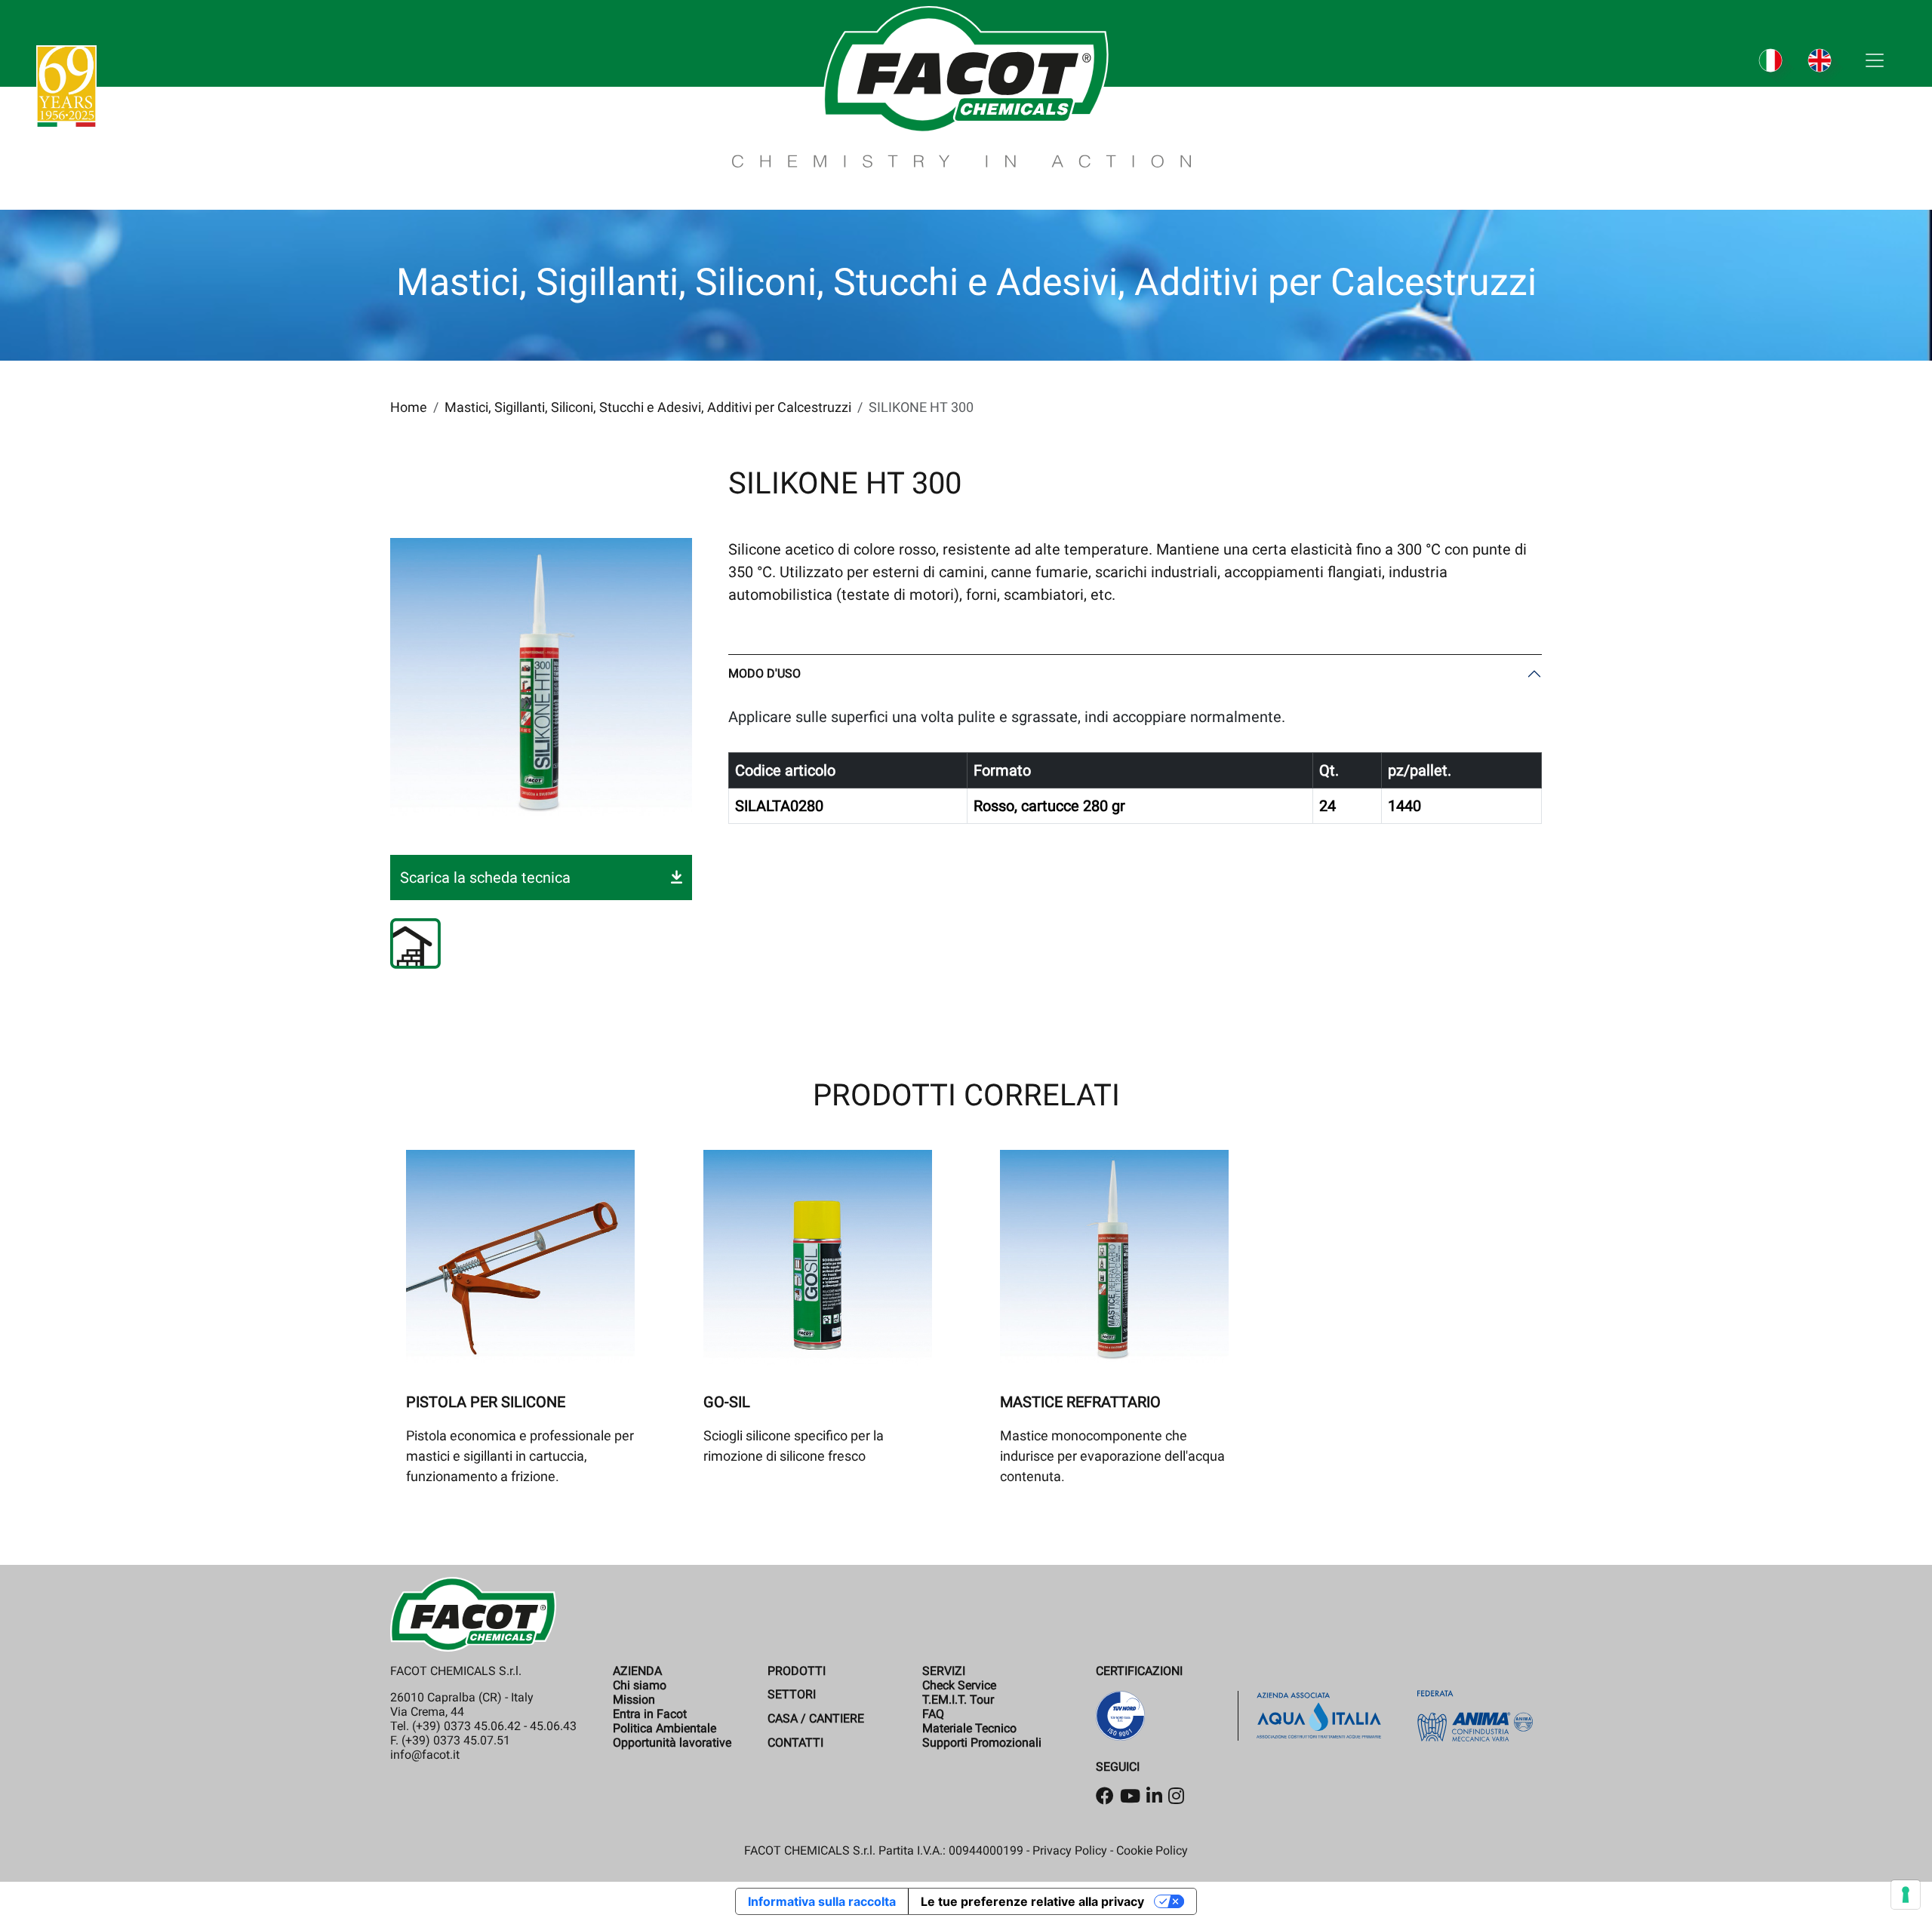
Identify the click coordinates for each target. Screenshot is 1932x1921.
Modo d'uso (764, 673)
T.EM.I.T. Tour (958, 1700)
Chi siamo (640, 1685)
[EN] (1827, 68)
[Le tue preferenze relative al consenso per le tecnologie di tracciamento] (1906, 1895)
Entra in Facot (650, 1714)
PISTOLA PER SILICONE (486, 1402)
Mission (634, 1700)
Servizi (944, 1671)
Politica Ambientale (665, 1728)
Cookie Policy (1152, 1850)
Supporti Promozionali (982, 1743)
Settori (792, 1694)
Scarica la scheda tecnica (485, 878)
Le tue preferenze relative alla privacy (1032, 1901)
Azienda (637, 1671)
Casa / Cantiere (816, 1718)
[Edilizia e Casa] (415, 944)
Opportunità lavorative (672, 1743)
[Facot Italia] (961, 85)
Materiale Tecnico (969, 1728)
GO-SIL (727, 1402)
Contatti (795, 1743)
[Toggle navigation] (1875, 60)
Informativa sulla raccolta (822, 1901)
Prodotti (797, 1671)
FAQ (933, 1714)
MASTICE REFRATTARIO (1080, 1402)
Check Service (959, 1685)
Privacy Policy (1070, 1850)
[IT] (1778, 68)
